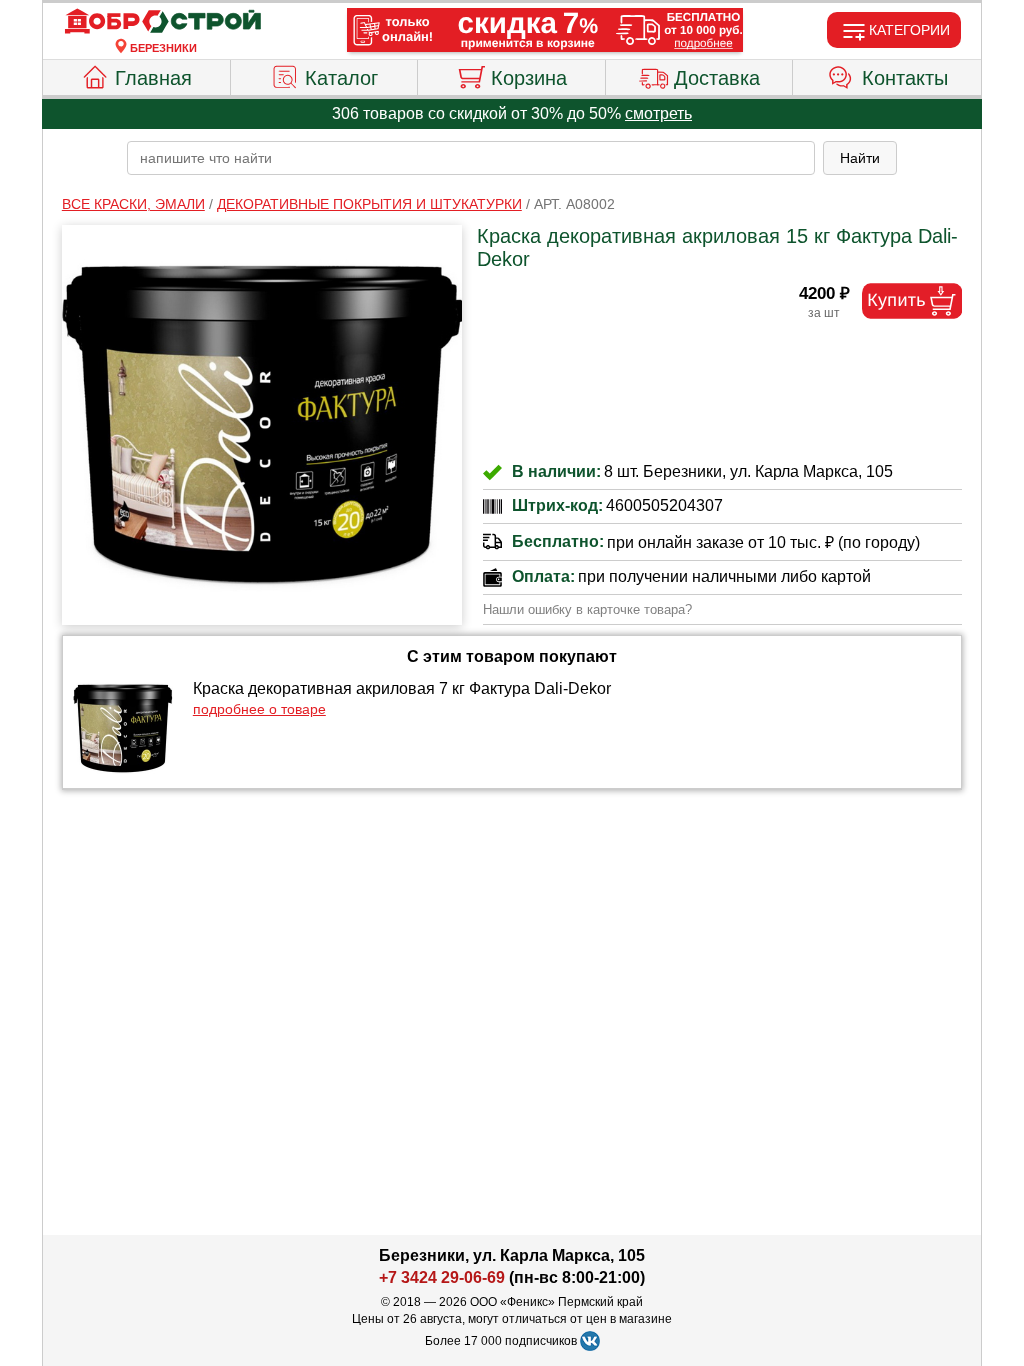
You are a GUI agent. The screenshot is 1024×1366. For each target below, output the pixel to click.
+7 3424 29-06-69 (442, 1277)
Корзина (529, 78)
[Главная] (163, 22)
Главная (153, 78)
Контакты (905, 78)
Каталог (341, 78)
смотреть (658, 113)
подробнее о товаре (259, 709)
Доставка (717, 78)
